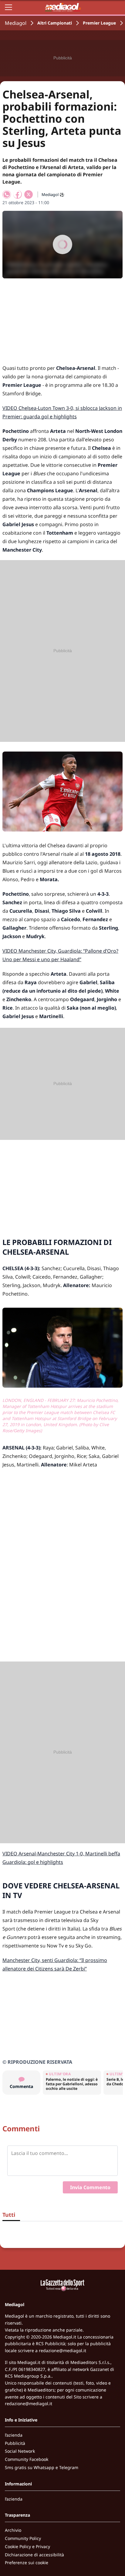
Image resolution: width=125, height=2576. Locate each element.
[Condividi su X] (29, 194)
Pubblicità (15, 2443)
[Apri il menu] (8, 7)
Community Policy (23, 2538)
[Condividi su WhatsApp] (7, 194)
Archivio (13, 2530)
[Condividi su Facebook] (18, 194)
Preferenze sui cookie (27, 2563)
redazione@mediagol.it (62, 2350)
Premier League (99, 23)
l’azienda (14, 2435)
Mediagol (16, 23)
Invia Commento (90, 2187)
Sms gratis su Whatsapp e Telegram (42, 2467)
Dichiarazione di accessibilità (34, 2555)
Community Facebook (27, 2459)
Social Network (20, 2451)
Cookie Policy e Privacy (27, 2546)
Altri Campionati (55, 23)
